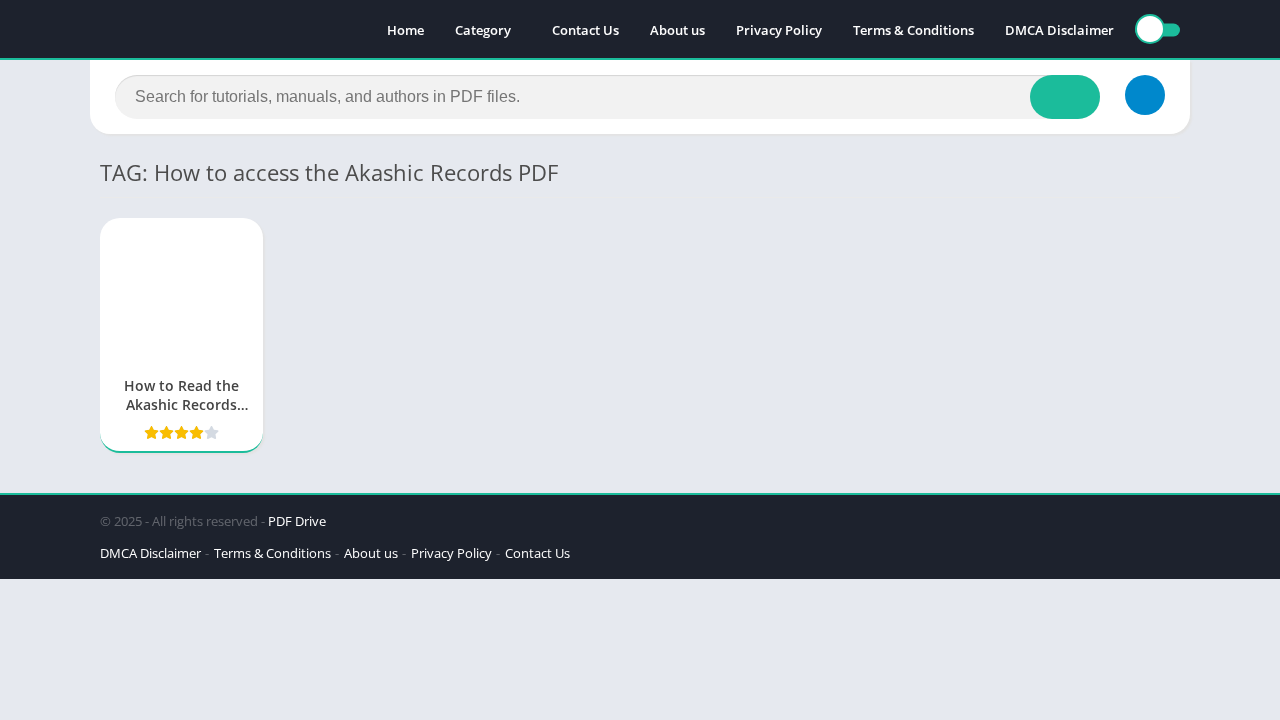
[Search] (1065, 97)
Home (405, 30)
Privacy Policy (779, 30)
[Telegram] (1145, 95)
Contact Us (585, 30)
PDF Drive (297, 521)
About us (677, 30)
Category (483, 30)
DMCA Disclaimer (1059, 30)
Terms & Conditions (913, 30)
